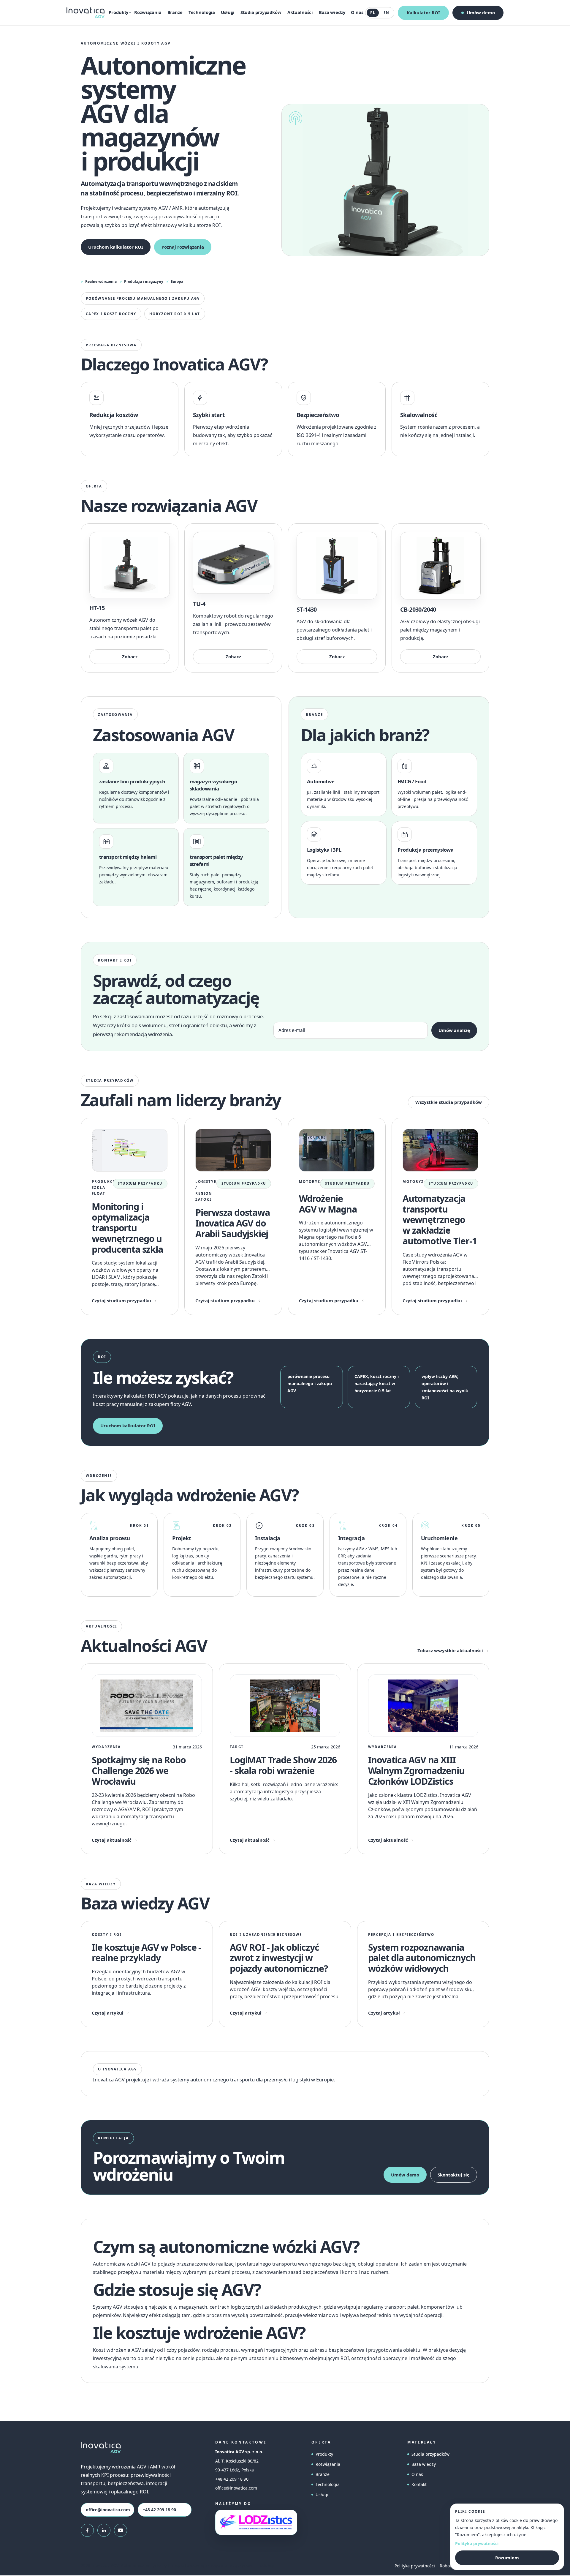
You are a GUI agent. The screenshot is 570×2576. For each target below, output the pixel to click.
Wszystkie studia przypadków (449, 1102)
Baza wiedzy (332, 12)
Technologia (202, 12)
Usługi (228, 12)
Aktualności (300, 12)
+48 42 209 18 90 (159, 2510)
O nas (357, 12)
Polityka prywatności (415, 2566)
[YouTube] (121, 2530)
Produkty (324, 2454)
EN (386, 13)
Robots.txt (450, 2566)
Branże (175, 12)
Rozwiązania (148, 12)
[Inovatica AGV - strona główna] (87, 13)
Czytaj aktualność (112, 1840)
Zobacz (130, 656)
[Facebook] (87, 2530)
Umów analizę (454, 1030)
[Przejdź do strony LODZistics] (256, 2522)
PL (373, 13)
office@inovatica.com (108, 2510)
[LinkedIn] (104, 2530)
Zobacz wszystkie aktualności (450, 1650)
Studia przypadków (261, 12)
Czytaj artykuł (108, 2013)
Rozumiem (507, 2558)
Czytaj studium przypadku (121, 1300)
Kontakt (419, 2484)
